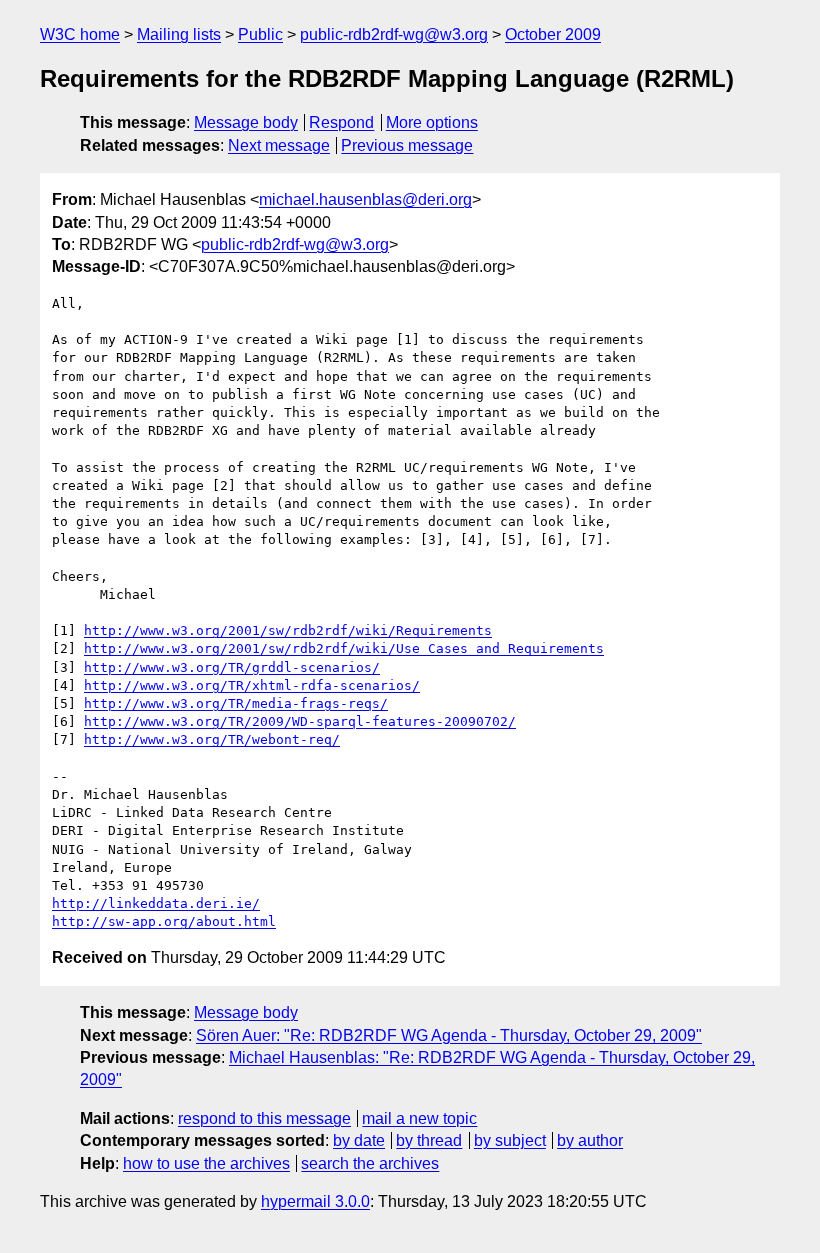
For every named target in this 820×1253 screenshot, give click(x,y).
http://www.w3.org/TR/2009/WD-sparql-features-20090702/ (300, 721)
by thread (429, 1140)
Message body (246, 122)
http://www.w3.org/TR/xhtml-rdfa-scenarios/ (252, 685)
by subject (510, 1140)
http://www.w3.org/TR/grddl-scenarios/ (232, 667)
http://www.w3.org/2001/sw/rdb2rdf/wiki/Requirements (288, 630)
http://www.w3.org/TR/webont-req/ (212, 739)
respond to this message (264, 1118)
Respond (341, 122)
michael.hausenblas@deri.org (365, 199)
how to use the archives (206, 1163)
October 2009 (553, 34)
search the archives (370, 1163)
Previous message (407, 145)
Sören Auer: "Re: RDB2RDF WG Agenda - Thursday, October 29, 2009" (449, 1035)
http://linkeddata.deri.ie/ (156, 903)
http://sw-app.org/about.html (164, 921)
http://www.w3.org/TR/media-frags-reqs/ (236, 703)
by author (590, 1140)
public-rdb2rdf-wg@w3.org (394, 34)
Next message (279, 145)
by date (359, 1140)
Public (260, 34)
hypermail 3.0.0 (315, 1201)
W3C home (80, 34)
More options (432, 122)
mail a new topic (419, 1118)
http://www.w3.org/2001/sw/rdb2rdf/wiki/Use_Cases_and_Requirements (344, 648)
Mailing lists (179, 34)
